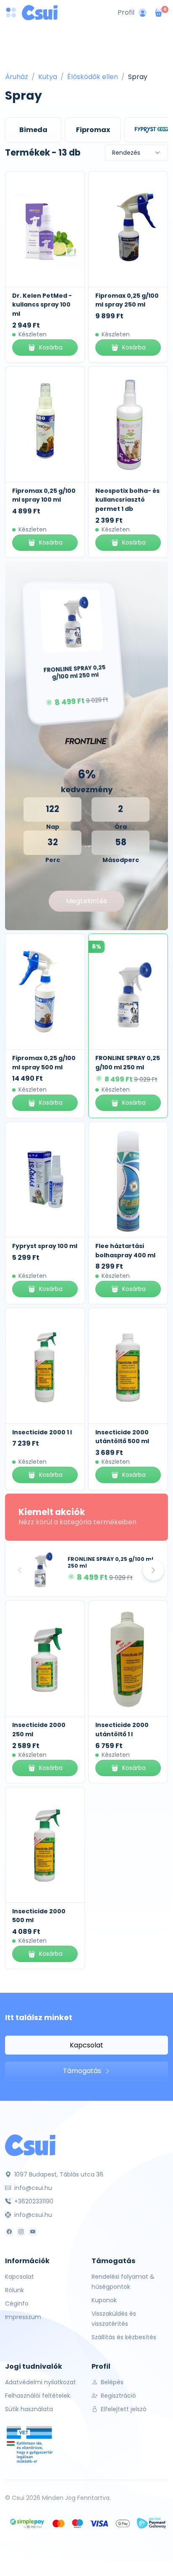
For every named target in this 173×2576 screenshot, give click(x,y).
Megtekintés (86, 901)
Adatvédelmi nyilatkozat (41, 2382)
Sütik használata (29, 2409)
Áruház (17, 77)
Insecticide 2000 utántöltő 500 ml (122, 1437)
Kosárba (51, 347)
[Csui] (30, 2145)
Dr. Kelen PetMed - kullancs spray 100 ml (42, 305)
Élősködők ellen (93, 77)
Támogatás (83, 2071)
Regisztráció (118, 2396)
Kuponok (104, 2300)
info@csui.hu (32, 2188)
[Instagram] (21, 2232)
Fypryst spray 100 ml (45, 1246)
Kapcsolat (86, 2045)
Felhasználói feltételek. (38, 2396)
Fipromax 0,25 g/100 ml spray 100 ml (44, 495)
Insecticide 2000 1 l (42, 1432)
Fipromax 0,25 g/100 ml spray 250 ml (127, 300)
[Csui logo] (40, 13)
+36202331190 (33, 2201)
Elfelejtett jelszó (123, 2409)
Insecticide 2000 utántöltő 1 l (122, 1730)
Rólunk (14, 2290)
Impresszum (23, 2317)
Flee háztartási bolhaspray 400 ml (125, 1251)
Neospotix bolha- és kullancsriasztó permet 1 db (127, 500)
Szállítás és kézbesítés (124, 2337)
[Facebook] (9, 2232)
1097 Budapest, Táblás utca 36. (59, 2174)
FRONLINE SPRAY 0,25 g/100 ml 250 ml (110, 1563)
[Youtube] (33, 2232)
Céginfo (17, 2304)
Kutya (48, 77)
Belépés (111, 2382)
